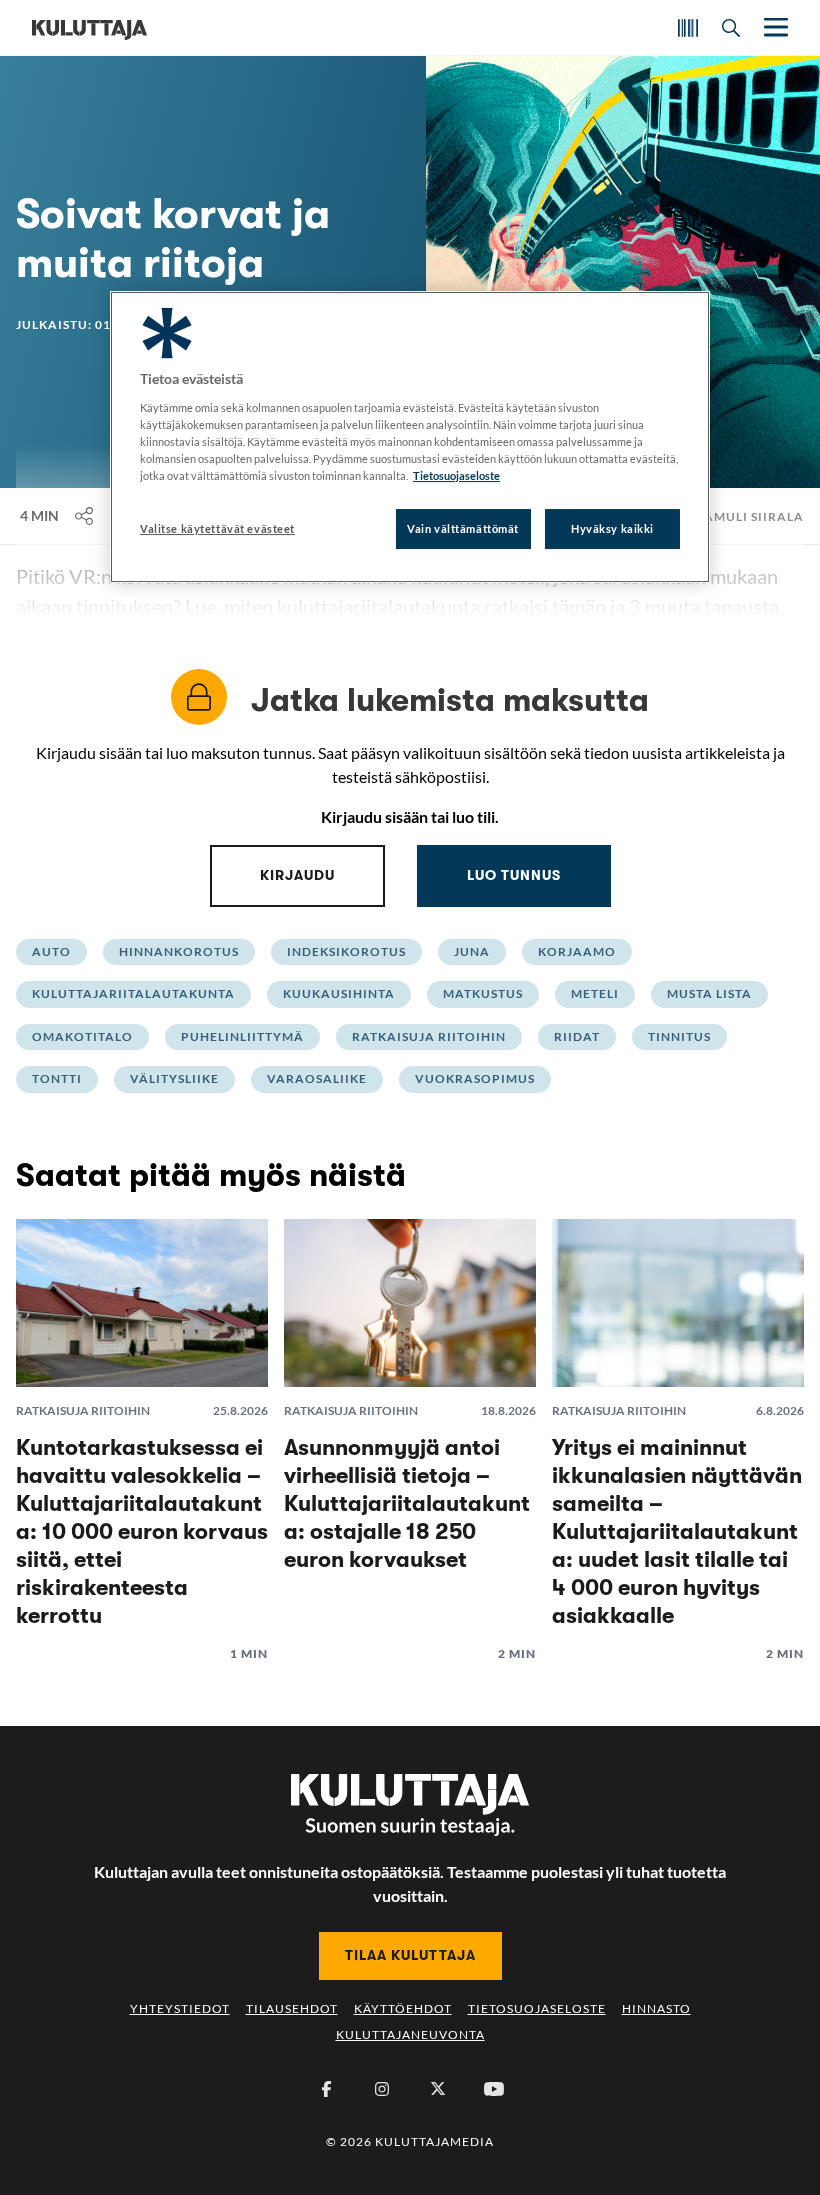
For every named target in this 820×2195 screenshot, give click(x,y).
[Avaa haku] (731, 28)
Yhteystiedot (180, 2008)
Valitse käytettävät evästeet (217, 528)
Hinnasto (656, 2008)
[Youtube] (494, 2089)
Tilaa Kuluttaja (410, 1955)
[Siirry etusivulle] (89, 28)
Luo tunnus (514, 875)
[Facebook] (326, 2089)
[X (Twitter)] (438, 2089)
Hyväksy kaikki (612, 528)
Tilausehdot (292, 2008)
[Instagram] (382, 2089)
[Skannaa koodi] (688, 28)
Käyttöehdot (403, 2008)
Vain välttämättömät (463, 528)
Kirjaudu (297, 875)
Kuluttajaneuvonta (410, 2034)
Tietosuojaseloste (537, 2008)
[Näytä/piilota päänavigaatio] (774, 27)
